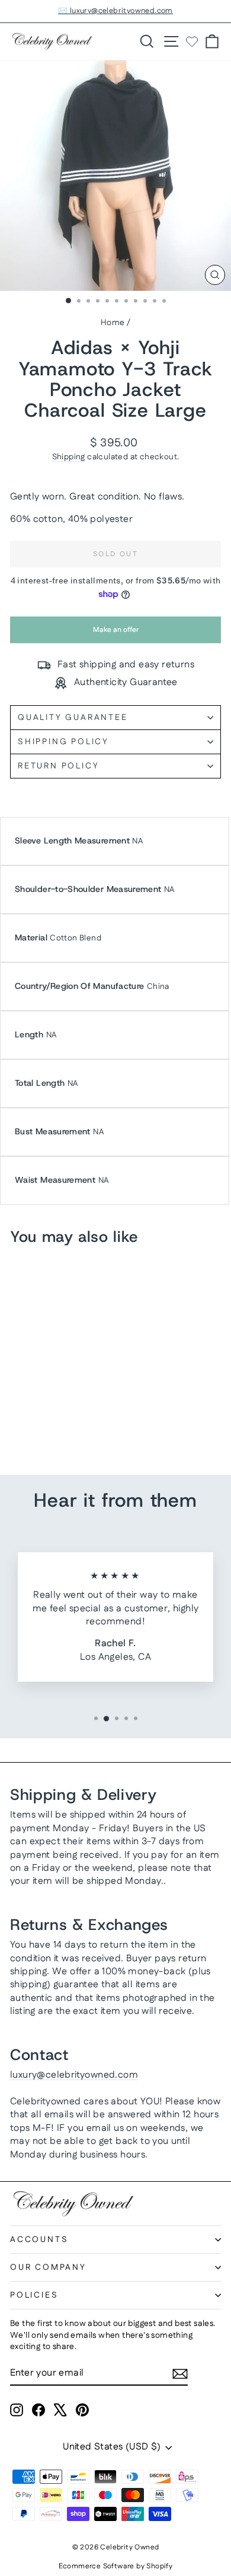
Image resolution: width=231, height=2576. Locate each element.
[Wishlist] (192, 41)
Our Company (48, 2267)
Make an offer (115, 634)
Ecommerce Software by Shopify (116, 2566)
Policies (34, 2295)
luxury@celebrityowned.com (74, 2075)
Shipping (69, 457)
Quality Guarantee (73, 718)
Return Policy (58, 766)
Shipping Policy (63, 742)
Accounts (39, 2240)
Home (113, 323)
